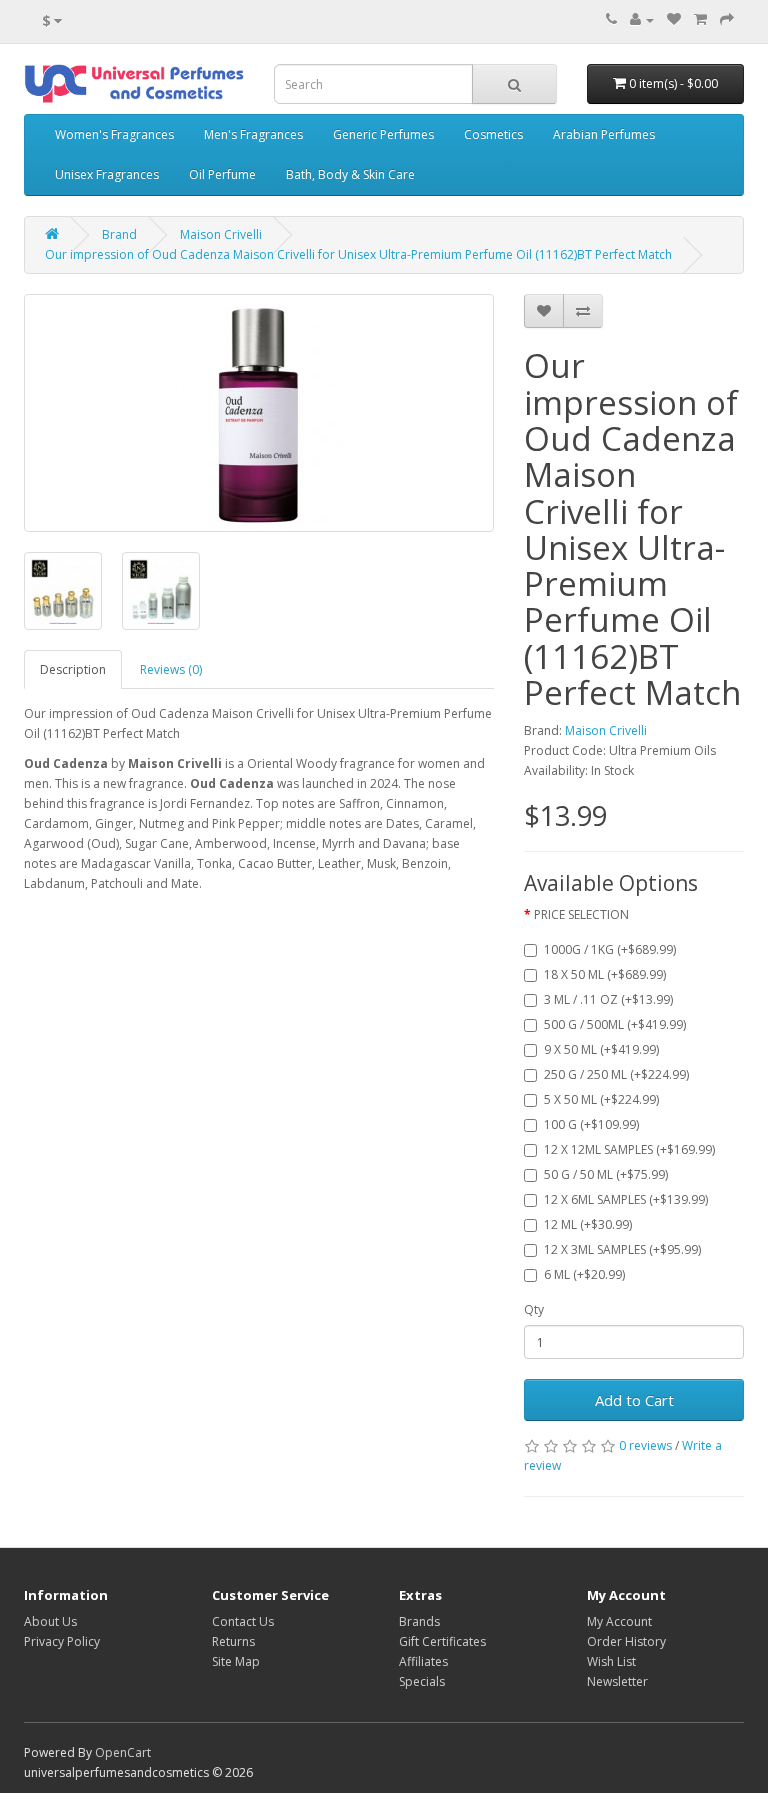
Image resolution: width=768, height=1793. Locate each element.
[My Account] (642, 19)
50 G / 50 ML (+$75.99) (606, 1174)
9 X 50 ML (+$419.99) (601, 1049)
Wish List (611, 1661)
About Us (50, 1621)
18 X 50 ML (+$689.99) (605, 974)
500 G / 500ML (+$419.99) (615, 1024)
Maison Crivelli (221, 234)
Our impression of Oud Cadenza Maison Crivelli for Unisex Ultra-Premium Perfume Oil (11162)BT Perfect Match (358, 254)
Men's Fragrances (253, 134)
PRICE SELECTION (581, 914)
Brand (119, 234)
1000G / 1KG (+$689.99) (610, 949)
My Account (619, 1621)
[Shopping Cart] (700, 19)
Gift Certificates (442, 1641)
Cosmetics (493, 134)
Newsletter (617, 1681)
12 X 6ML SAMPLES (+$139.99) (626, 1199)
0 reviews (645, 1445)
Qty (534, 1309)
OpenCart (123, 1752)
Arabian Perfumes (604, 134)
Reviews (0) (171, 669)
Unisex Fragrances (107, 174)
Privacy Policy (62, 1641)
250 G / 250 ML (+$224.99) (616, 1074)
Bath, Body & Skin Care (350, 174)
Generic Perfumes (383, 134)
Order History (626, 1641)
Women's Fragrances (114, 134)
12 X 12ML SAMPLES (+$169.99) (629, 1149)
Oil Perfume (222, 174)
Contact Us (243, 1621)
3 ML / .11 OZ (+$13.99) (608, 999)
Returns (233, 1641)
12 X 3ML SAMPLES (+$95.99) (622, 1249)
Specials (422, 1681)
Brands (419, 1621)
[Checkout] (727, 19)
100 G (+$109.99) (591, 1124)
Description (73, 669)
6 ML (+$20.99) (584, 1274)
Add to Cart (634, 1400)
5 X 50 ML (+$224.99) (601, 1099)
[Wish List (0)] (674, 19)
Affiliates (423, 1661)
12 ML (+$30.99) (588, 1224)
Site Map (236, 1661)
